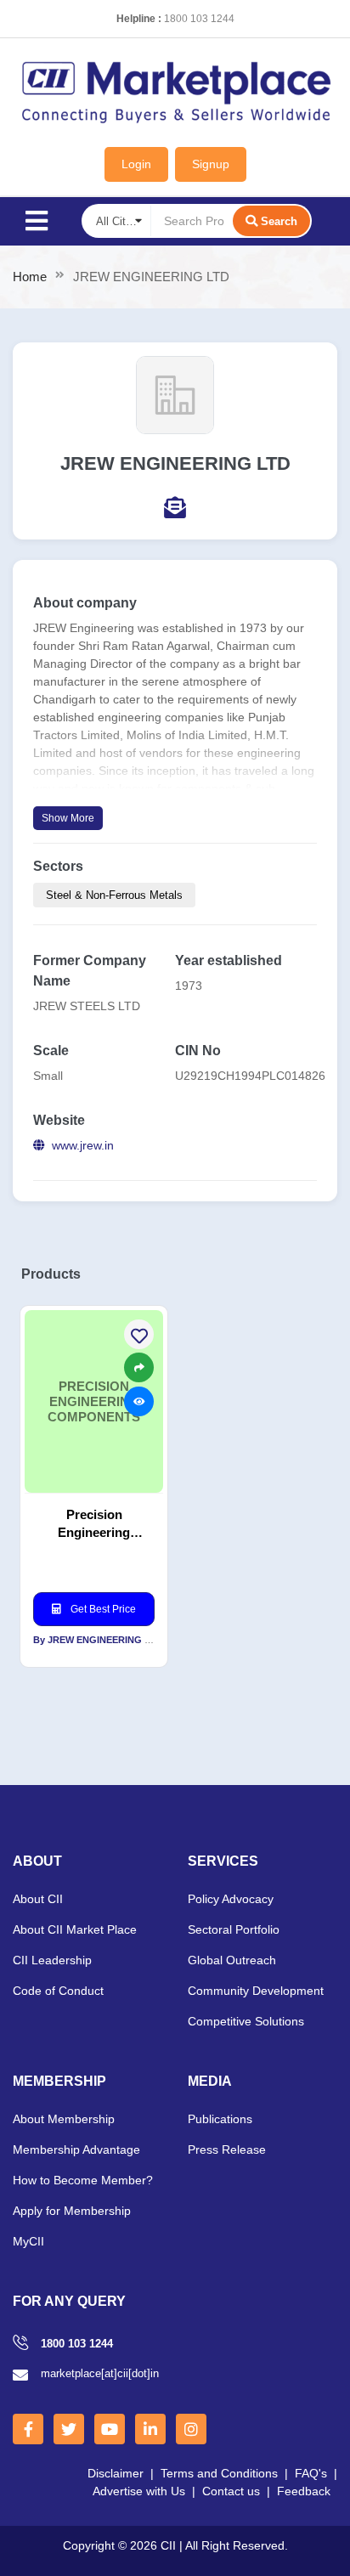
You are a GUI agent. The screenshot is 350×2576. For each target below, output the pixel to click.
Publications (220, 2119)
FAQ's (311, 2473)
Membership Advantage (76, 2149)
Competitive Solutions (246, 2021)
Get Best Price (102, 1609)
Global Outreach (232, 1960)
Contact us (231, 2491)
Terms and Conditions (219, 2473)
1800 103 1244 (199, 19)
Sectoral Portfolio (234, 1929)
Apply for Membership (72, 2211)
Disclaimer (116, 2473)
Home (30, 277)
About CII (38, 1899)
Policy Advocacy (231, 1899)
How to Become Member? (83, 2180)
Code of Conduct (58, 1991)
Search (279, 221)
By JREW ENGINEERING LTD (98, 1640)
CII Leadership (52, 1960)
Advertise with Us (139, 2491)
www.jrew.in (83, 1145)
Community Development (256, 1991)
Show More (68, 818)
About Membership (64, 2119)
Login (136, 164)
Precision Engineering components (94, 1524)
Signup (211, 164)
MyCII (28, 2241)
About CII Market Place (75, 1929)
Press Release (227, 2149)
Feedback (304, 2491)
